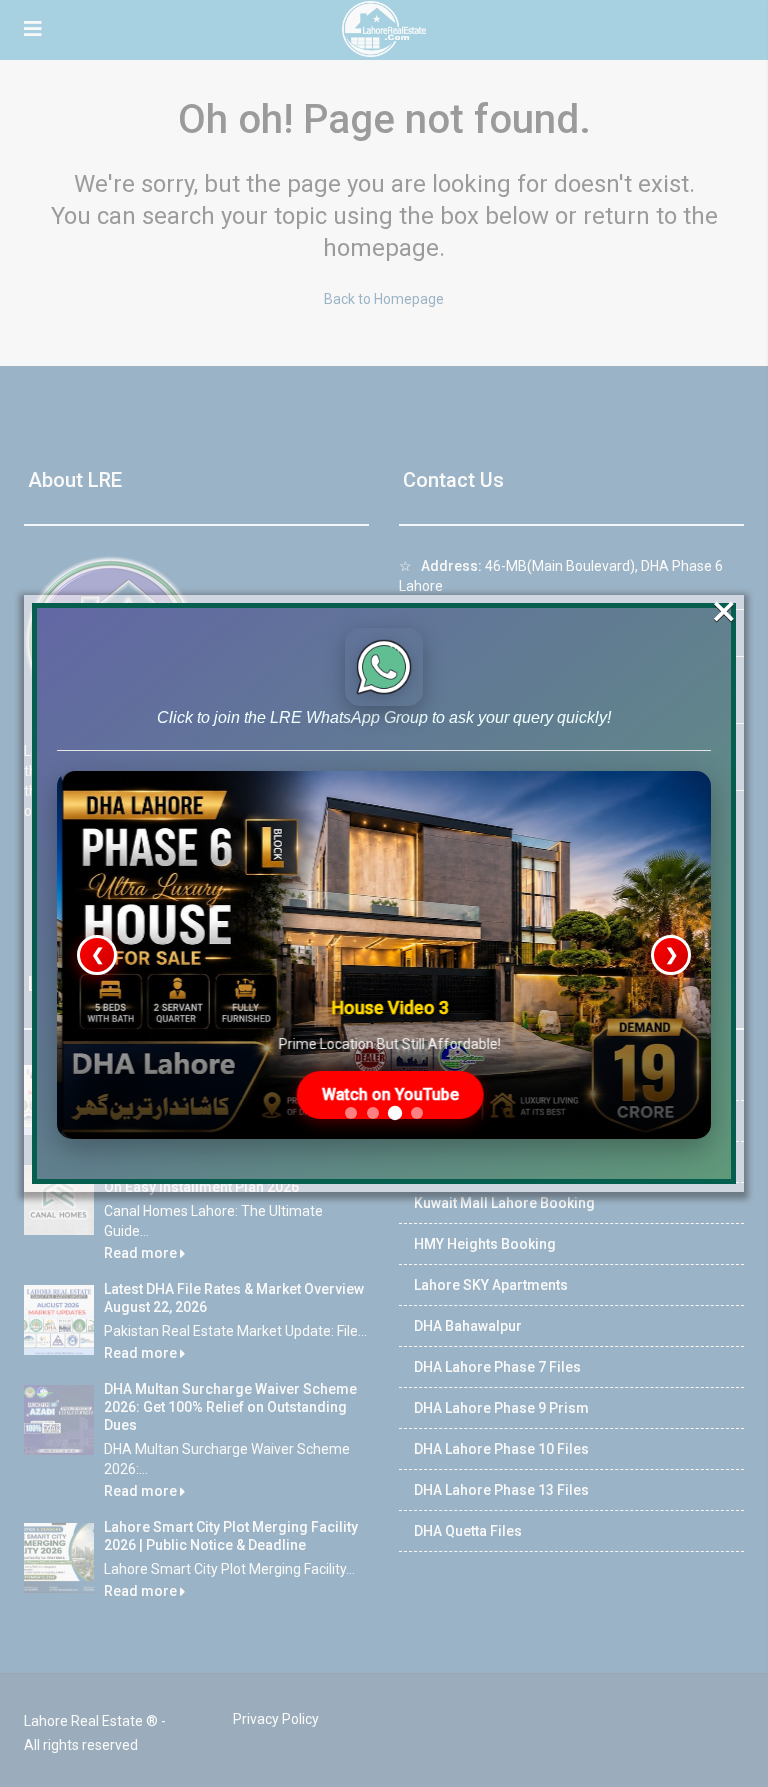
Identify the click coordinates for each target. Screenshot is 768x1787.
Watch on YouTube (384, 1094)
